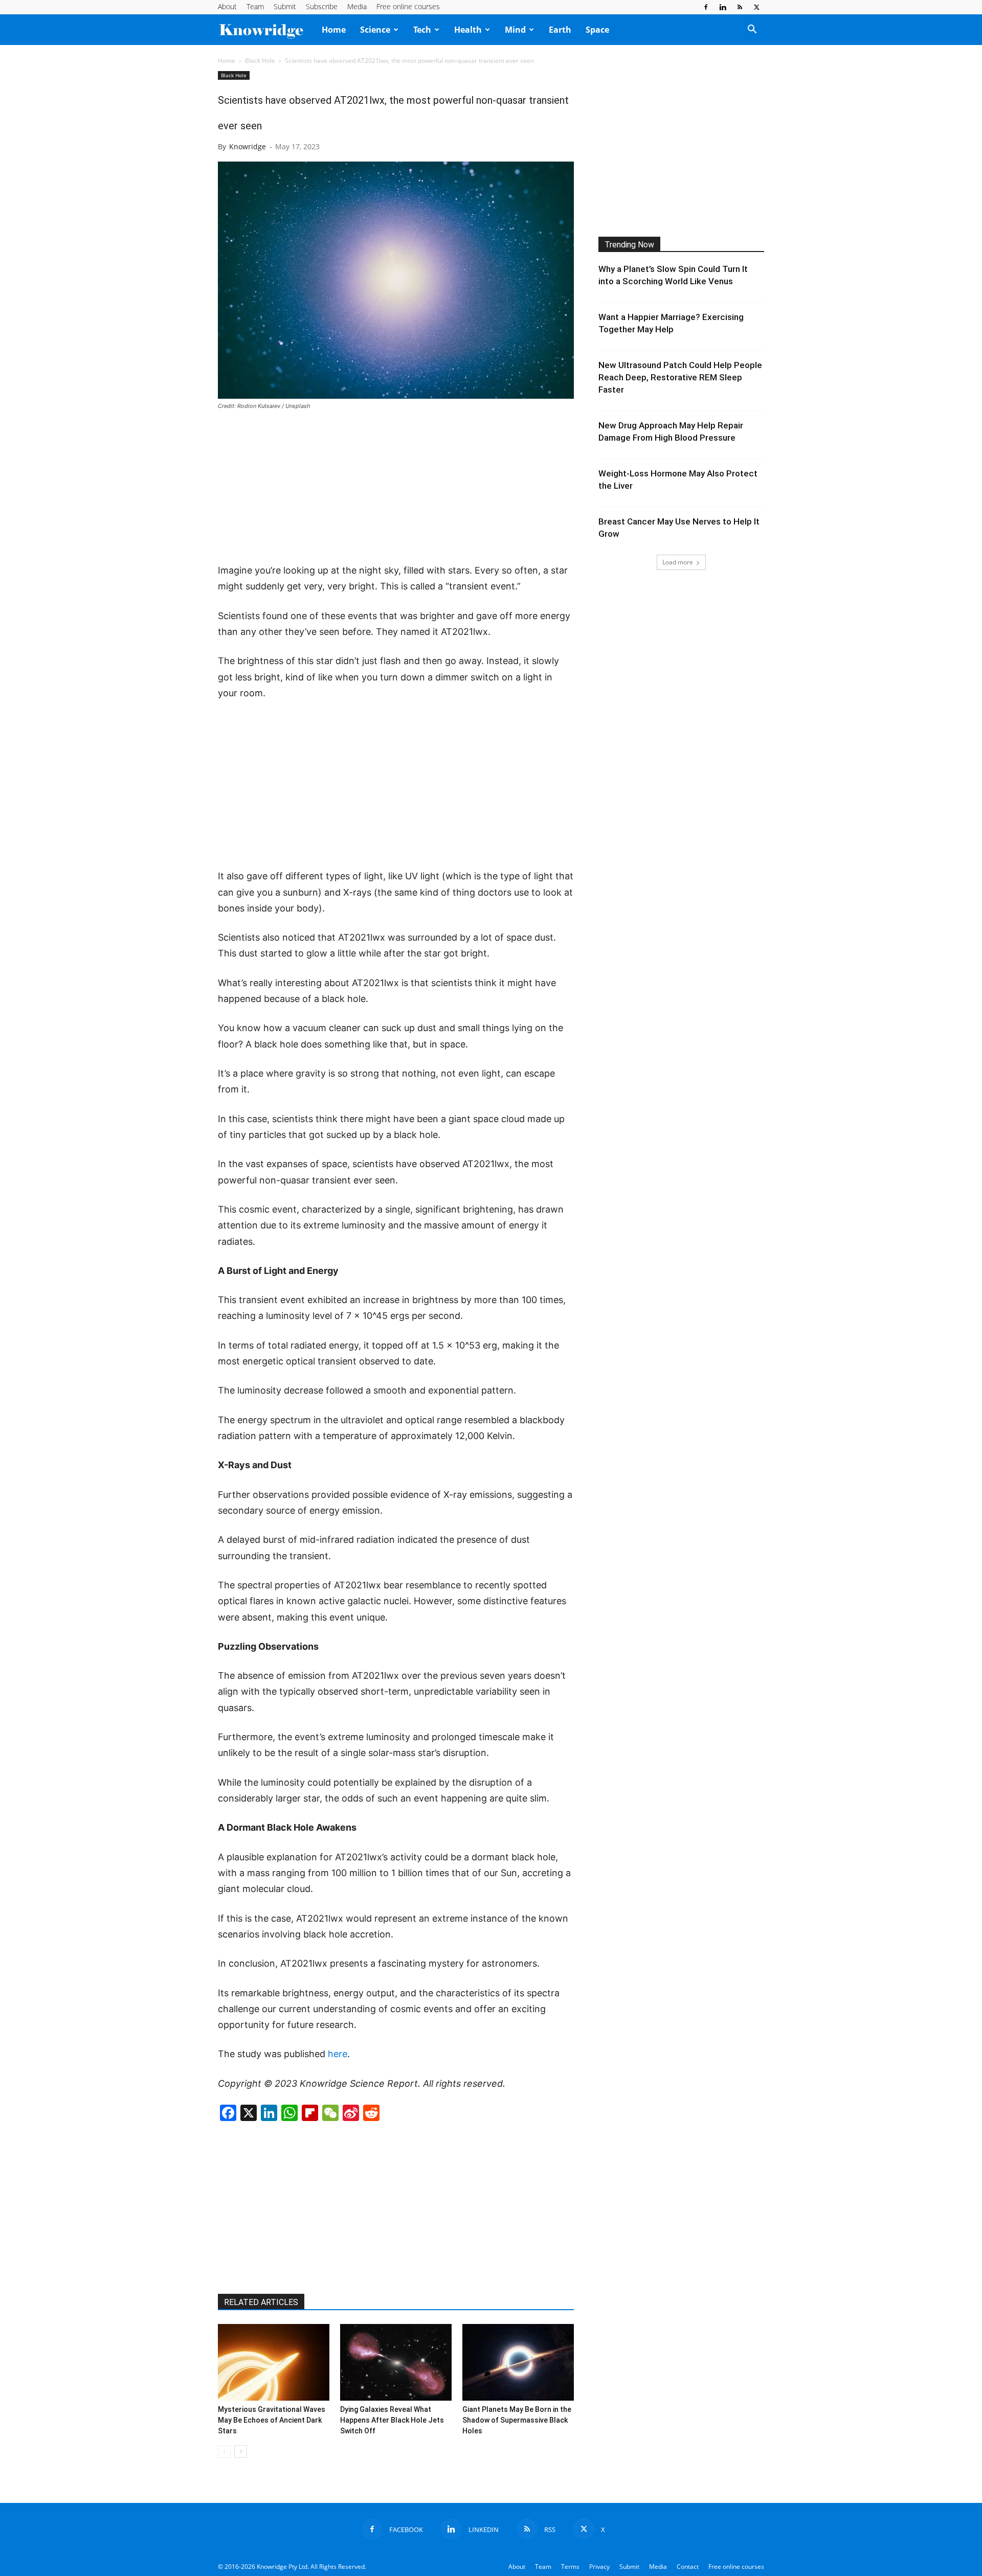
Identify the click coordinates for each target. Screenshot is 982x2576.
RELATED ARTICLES (261, 2302)
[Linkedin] (723, 7)
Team (255, 6)
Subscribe (322, 6)
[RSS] (740, 7)
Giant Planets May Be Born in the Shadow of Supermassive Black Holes (517, 2420)
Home (334, 30)
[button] (752, 30)
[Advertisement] (396, 488)
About (227, 6)
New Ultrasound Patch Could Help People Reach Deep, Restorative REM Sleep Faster (680, 377)
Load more (678, 562)
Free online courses (408, 6)
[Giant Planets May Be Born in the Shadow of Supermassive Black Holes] (518, 2362)
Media (357, 6)
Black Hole (260, 61)
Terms (570, 2567)
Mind (515, 30)
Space (597, 30)
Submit (285, 6)
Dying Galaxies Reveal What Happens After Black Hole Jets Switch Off (392, 2420)
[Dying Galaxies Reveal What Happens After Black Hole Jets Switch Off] (396, 2362)
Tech (422, 30)
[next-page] (241, 2452)
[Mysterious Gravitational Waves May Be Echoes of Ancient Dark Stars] (274, 2362)
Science (375, 30)
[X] (756, 7)
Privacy (599, 2567)
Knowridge (248, 146)
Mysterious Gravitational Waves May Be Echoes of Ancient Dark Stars (272, 2420)
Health (468, 30)
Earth (560, 30)
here (338, 2054)
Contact (688, 2567)
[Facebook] (706, 7)
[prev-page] (224, 2452)
